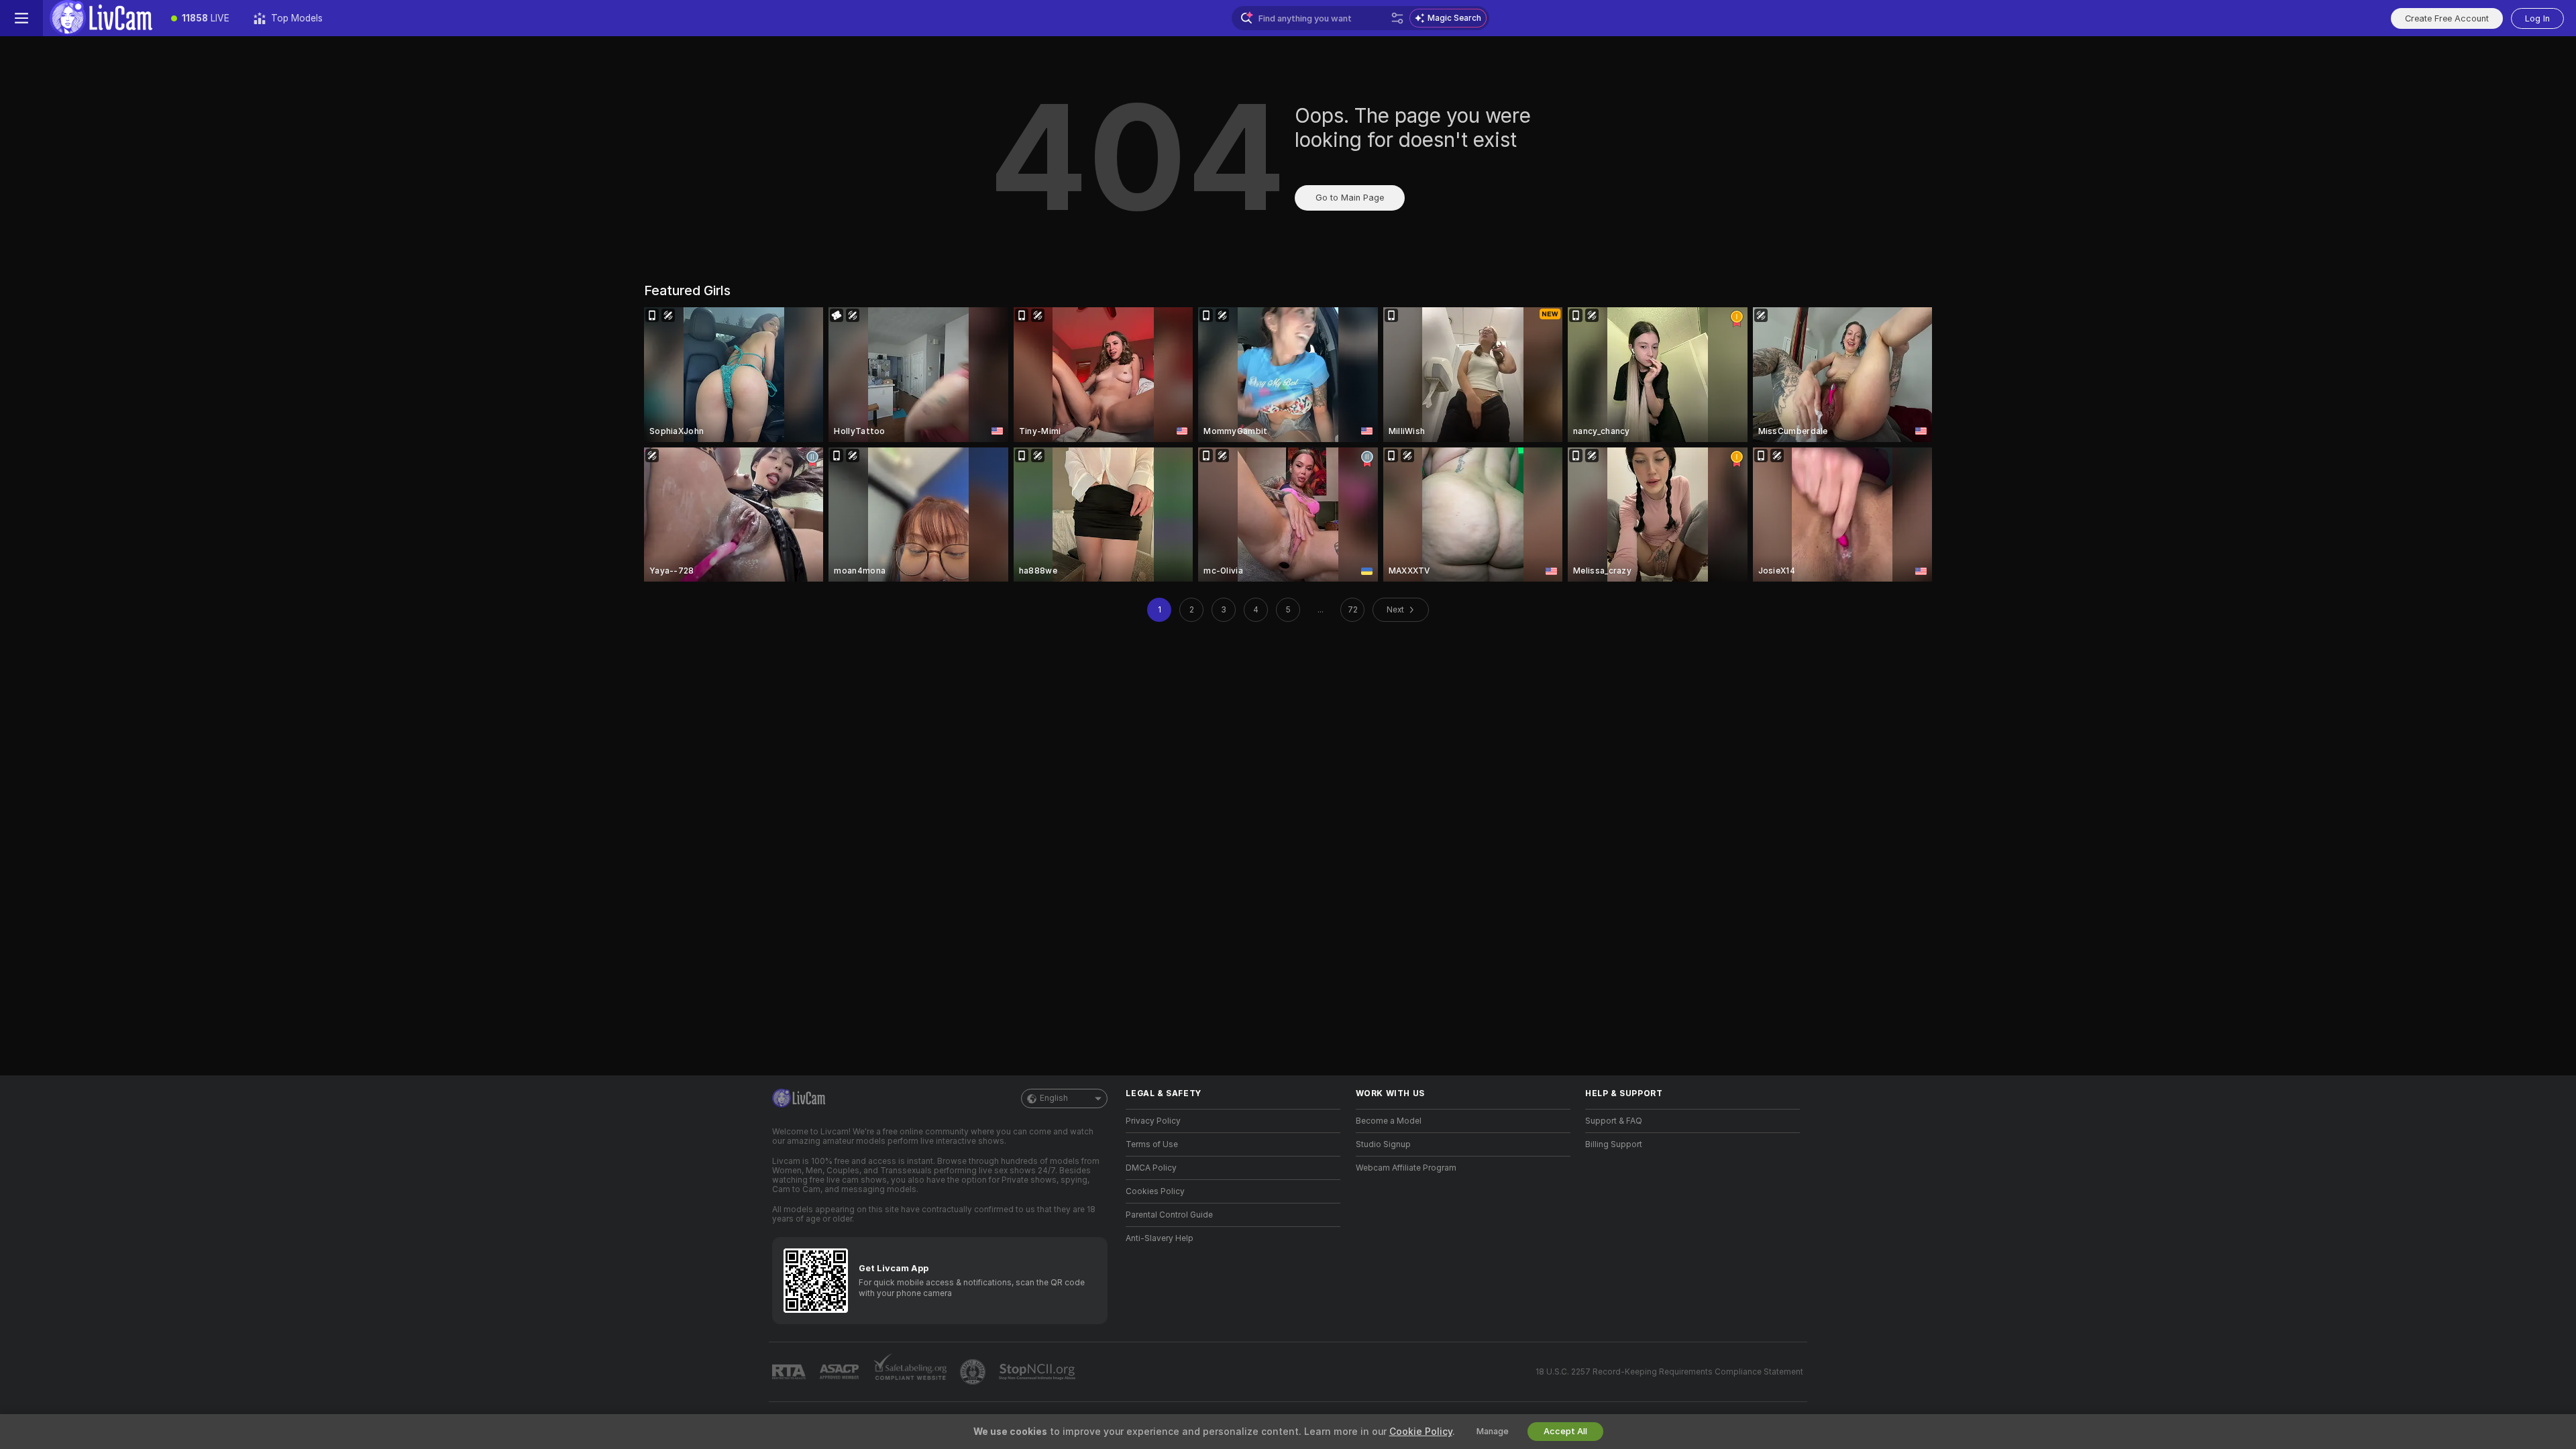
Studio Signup (1383, 1144)
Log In (2537, 18)
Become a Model (1389, 1121)
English (1054, 1098)
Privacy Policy (1153, 1121)
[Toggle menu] (21, 18)
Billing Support (1614, 1144)
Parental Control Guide (1169, 1215)
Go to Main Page (1350, 198)
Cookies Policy (1155, 1191)
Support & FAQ (1614, 1121)
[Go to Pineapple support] (974, 1372)
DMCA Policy (1151, 1168)
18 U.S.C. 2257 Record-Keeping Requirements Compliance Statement (1669, 1372)
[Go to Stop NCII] (1038, 1372)
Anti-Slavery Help (1160, 1238)
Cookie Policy (1421, 1432)
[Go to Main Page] (101, 18)
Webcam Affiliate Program (1406, 1168)
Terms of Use (1152, 1144)
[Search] (1397, 18)
